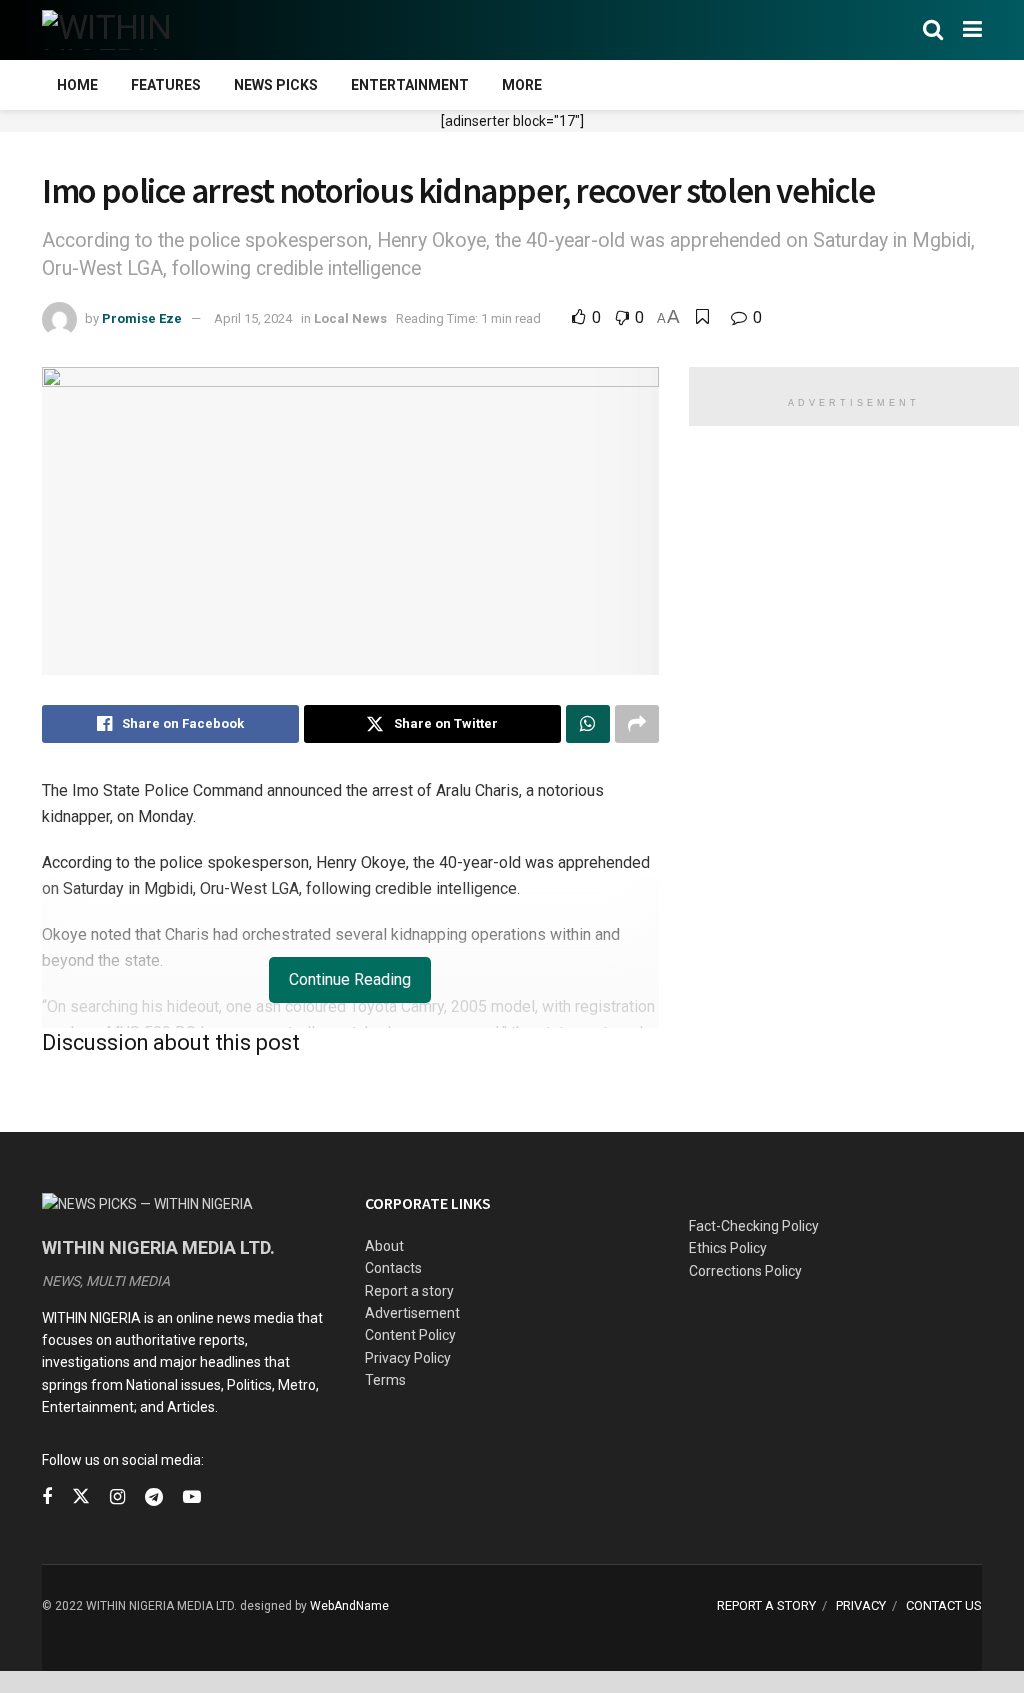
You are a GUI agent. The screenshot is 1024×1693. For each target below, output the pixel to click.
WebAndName (349, 1606)
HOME (77, 85)
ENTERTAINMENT (410, 85)
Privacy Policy (408, 1358)
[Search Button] (933, 30)
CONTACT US (944, 1605)
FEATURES (166, 85)
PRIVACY (861, 1605)
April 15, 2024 (253, 318)
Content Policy (410, 1335)
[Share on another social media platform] (637, 724)
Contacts (393, 1268)
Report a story (409, 1291)
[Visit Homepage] (139, 30)
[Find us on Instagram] (117, 1497)
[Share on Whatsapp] (588, 724)
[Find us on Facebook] (47, 1497)
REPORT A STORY (766, 1605)
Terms (385, 1380)
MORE (522, 85)
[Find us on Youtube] (192, 1497)
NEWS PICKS (276, 85)
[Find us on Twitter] (81, 1497)
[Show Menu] (972, 30)
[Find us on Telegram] (154, 1497)
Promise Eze (142, 318)
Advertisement (412, 1313)
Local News (350, 318)
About (384, 1246)
